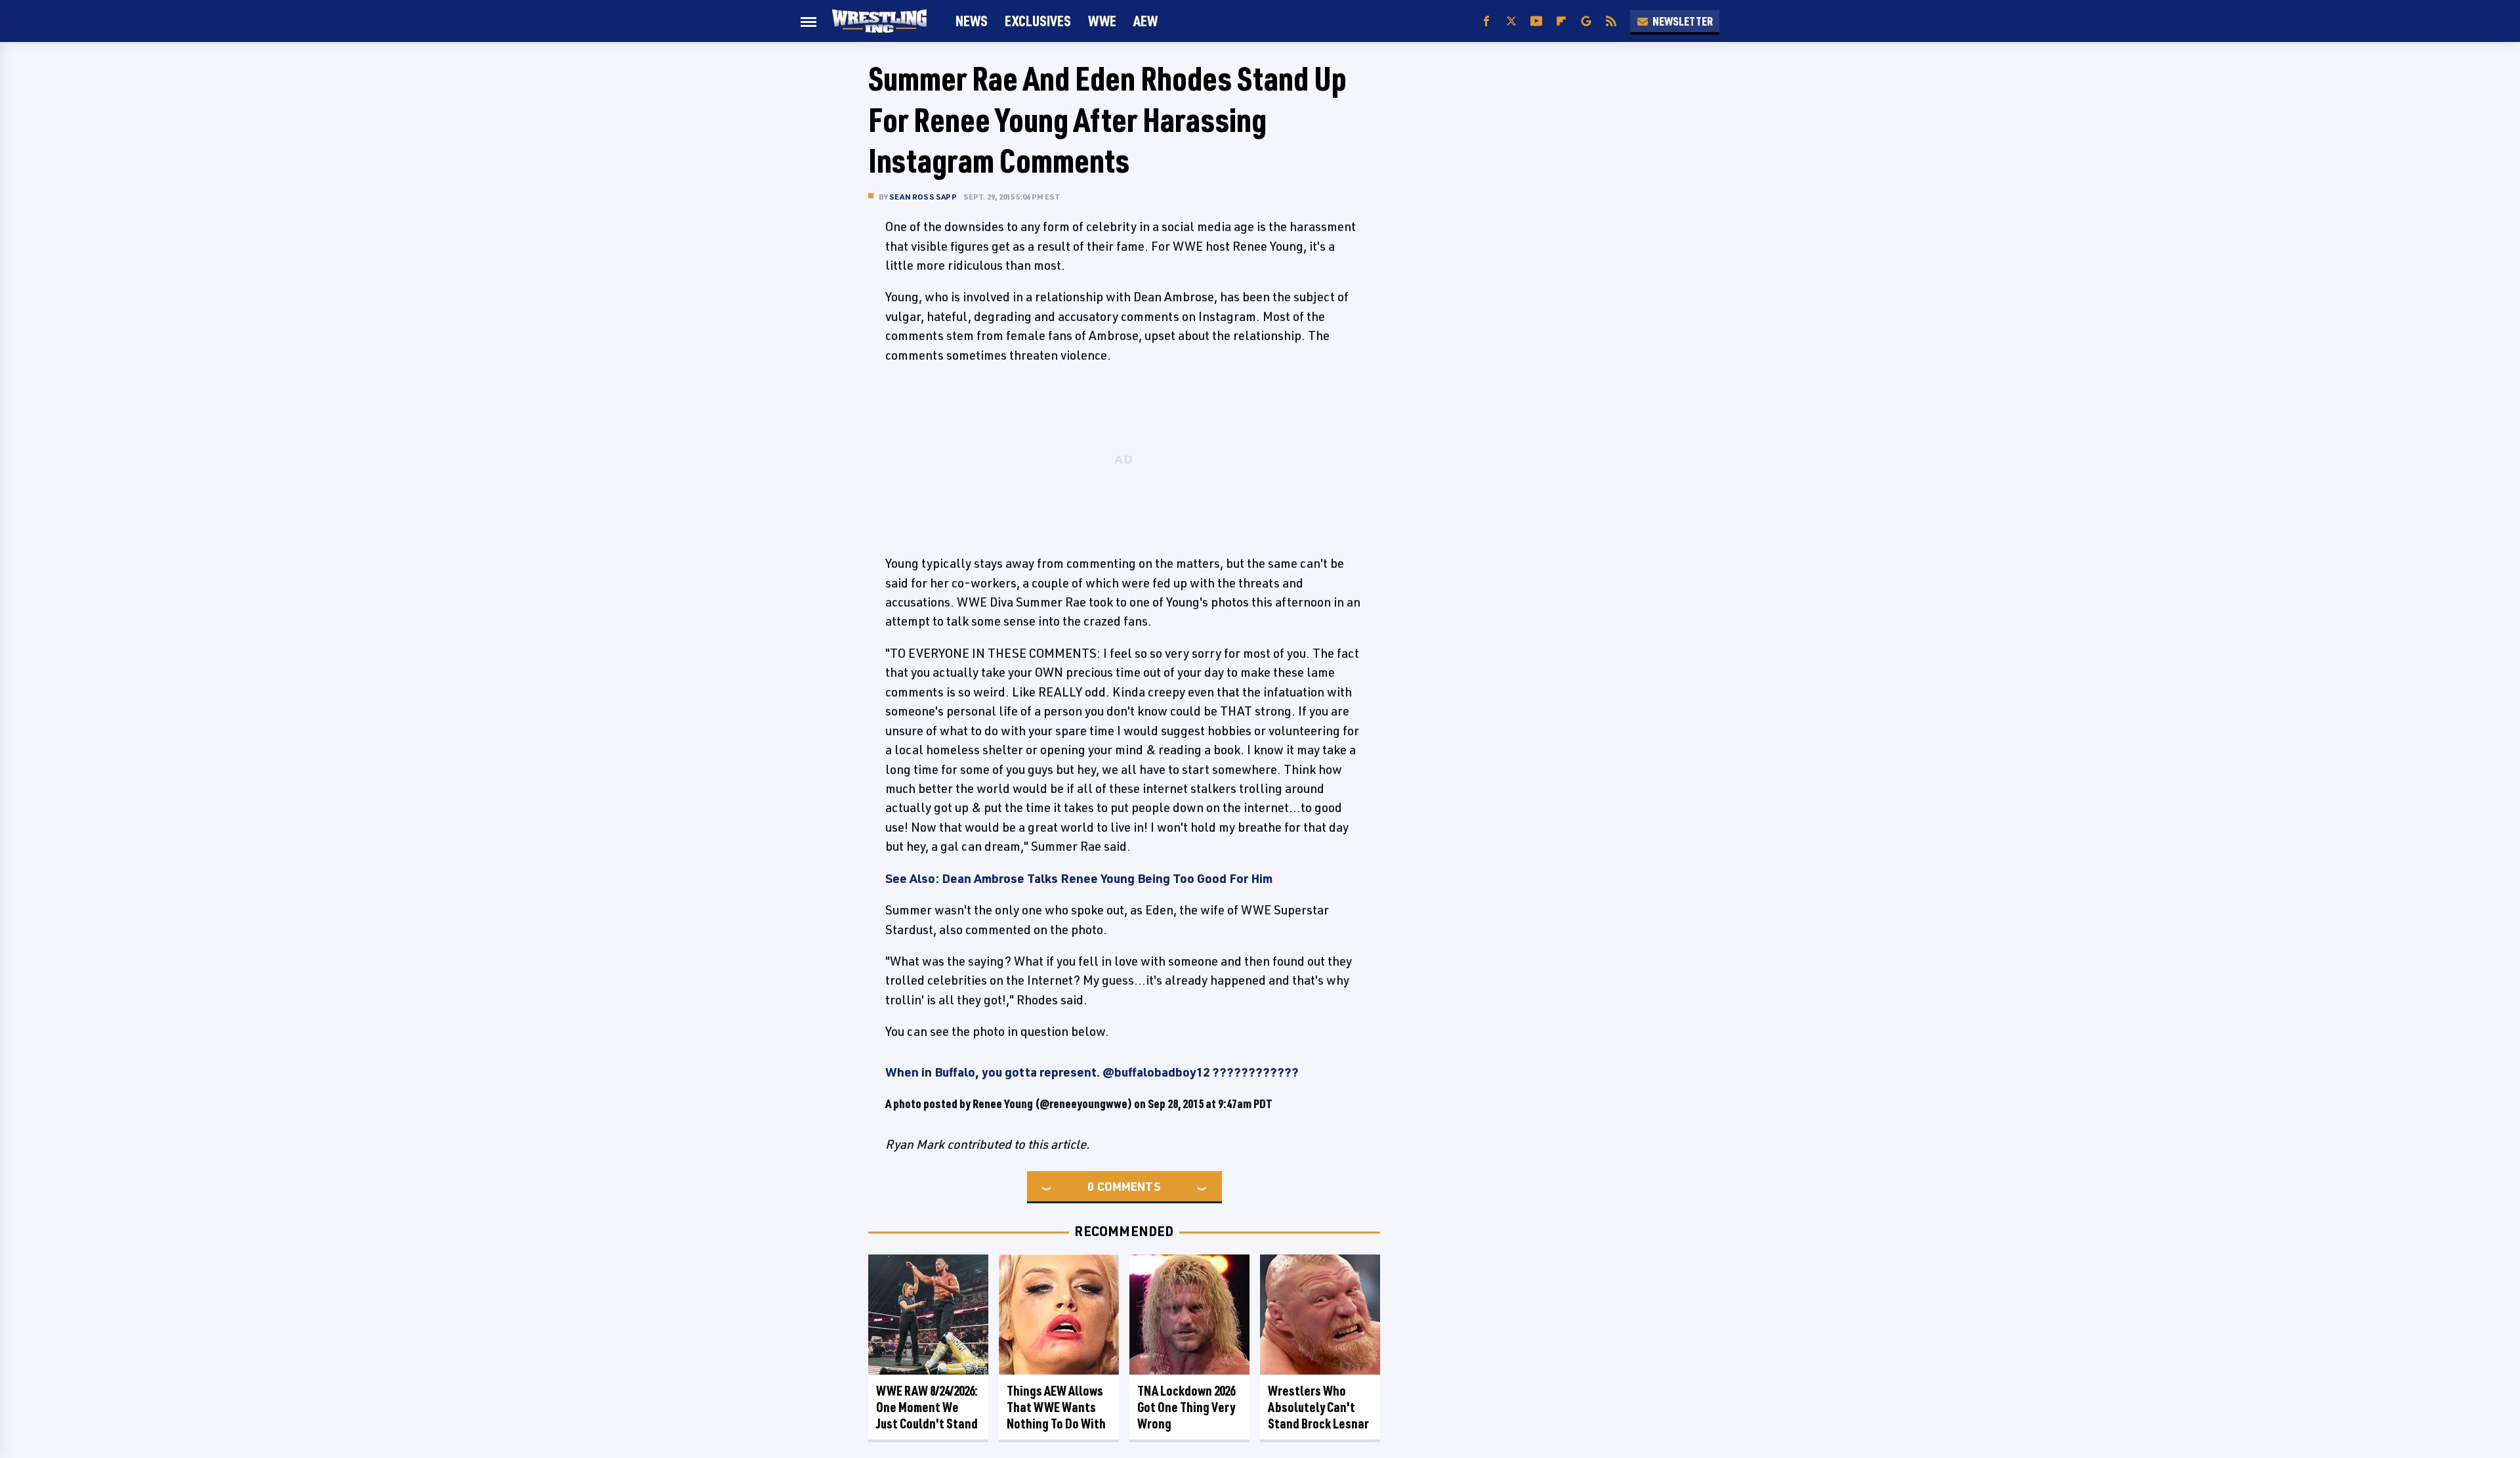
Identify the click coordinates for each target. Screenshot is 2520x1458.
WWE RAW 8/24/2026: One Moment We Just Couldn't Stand (927, 1407)
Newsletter (1683, 21)
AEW (1145, 21)
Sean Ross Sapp (923, 197)
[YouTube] (1536, 21)
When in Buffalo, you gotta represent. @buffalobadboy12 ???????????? (1092, 1072)
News (972, 21)
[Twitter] (1511, 21)
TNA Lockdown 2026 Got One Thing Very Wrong (1186, 1407)
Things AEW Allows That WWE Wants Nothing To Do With (1056, 1407)
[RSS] (1611, 21)
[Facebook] (1486, 21)
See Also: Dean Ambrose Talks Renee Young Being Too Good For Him (1079, 878)
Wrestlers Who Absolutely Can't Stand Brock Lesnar (1318, 1407)
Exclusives (1038, 21)
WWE (1102, 21)
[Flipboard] (1561, 21)
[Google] (1586, 21)
